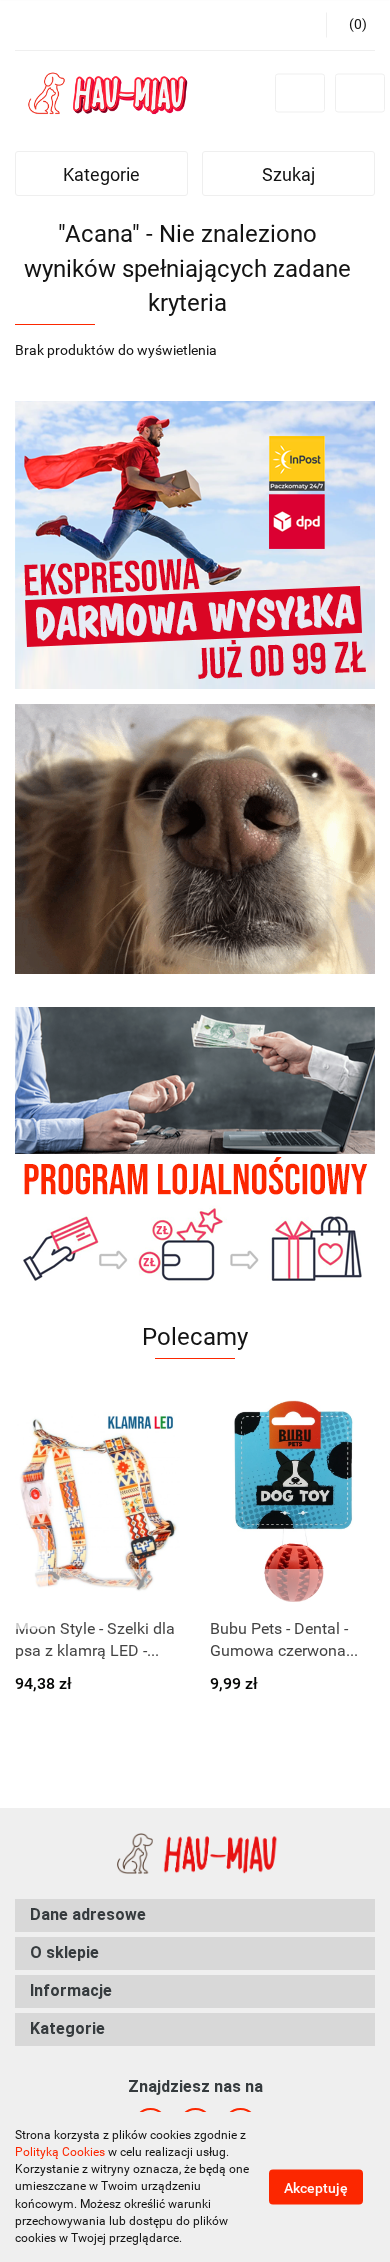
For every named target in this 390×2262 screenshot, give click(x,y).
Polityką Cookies (60, 2152)
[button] (195, 1915)
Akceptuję (316, 2188)
